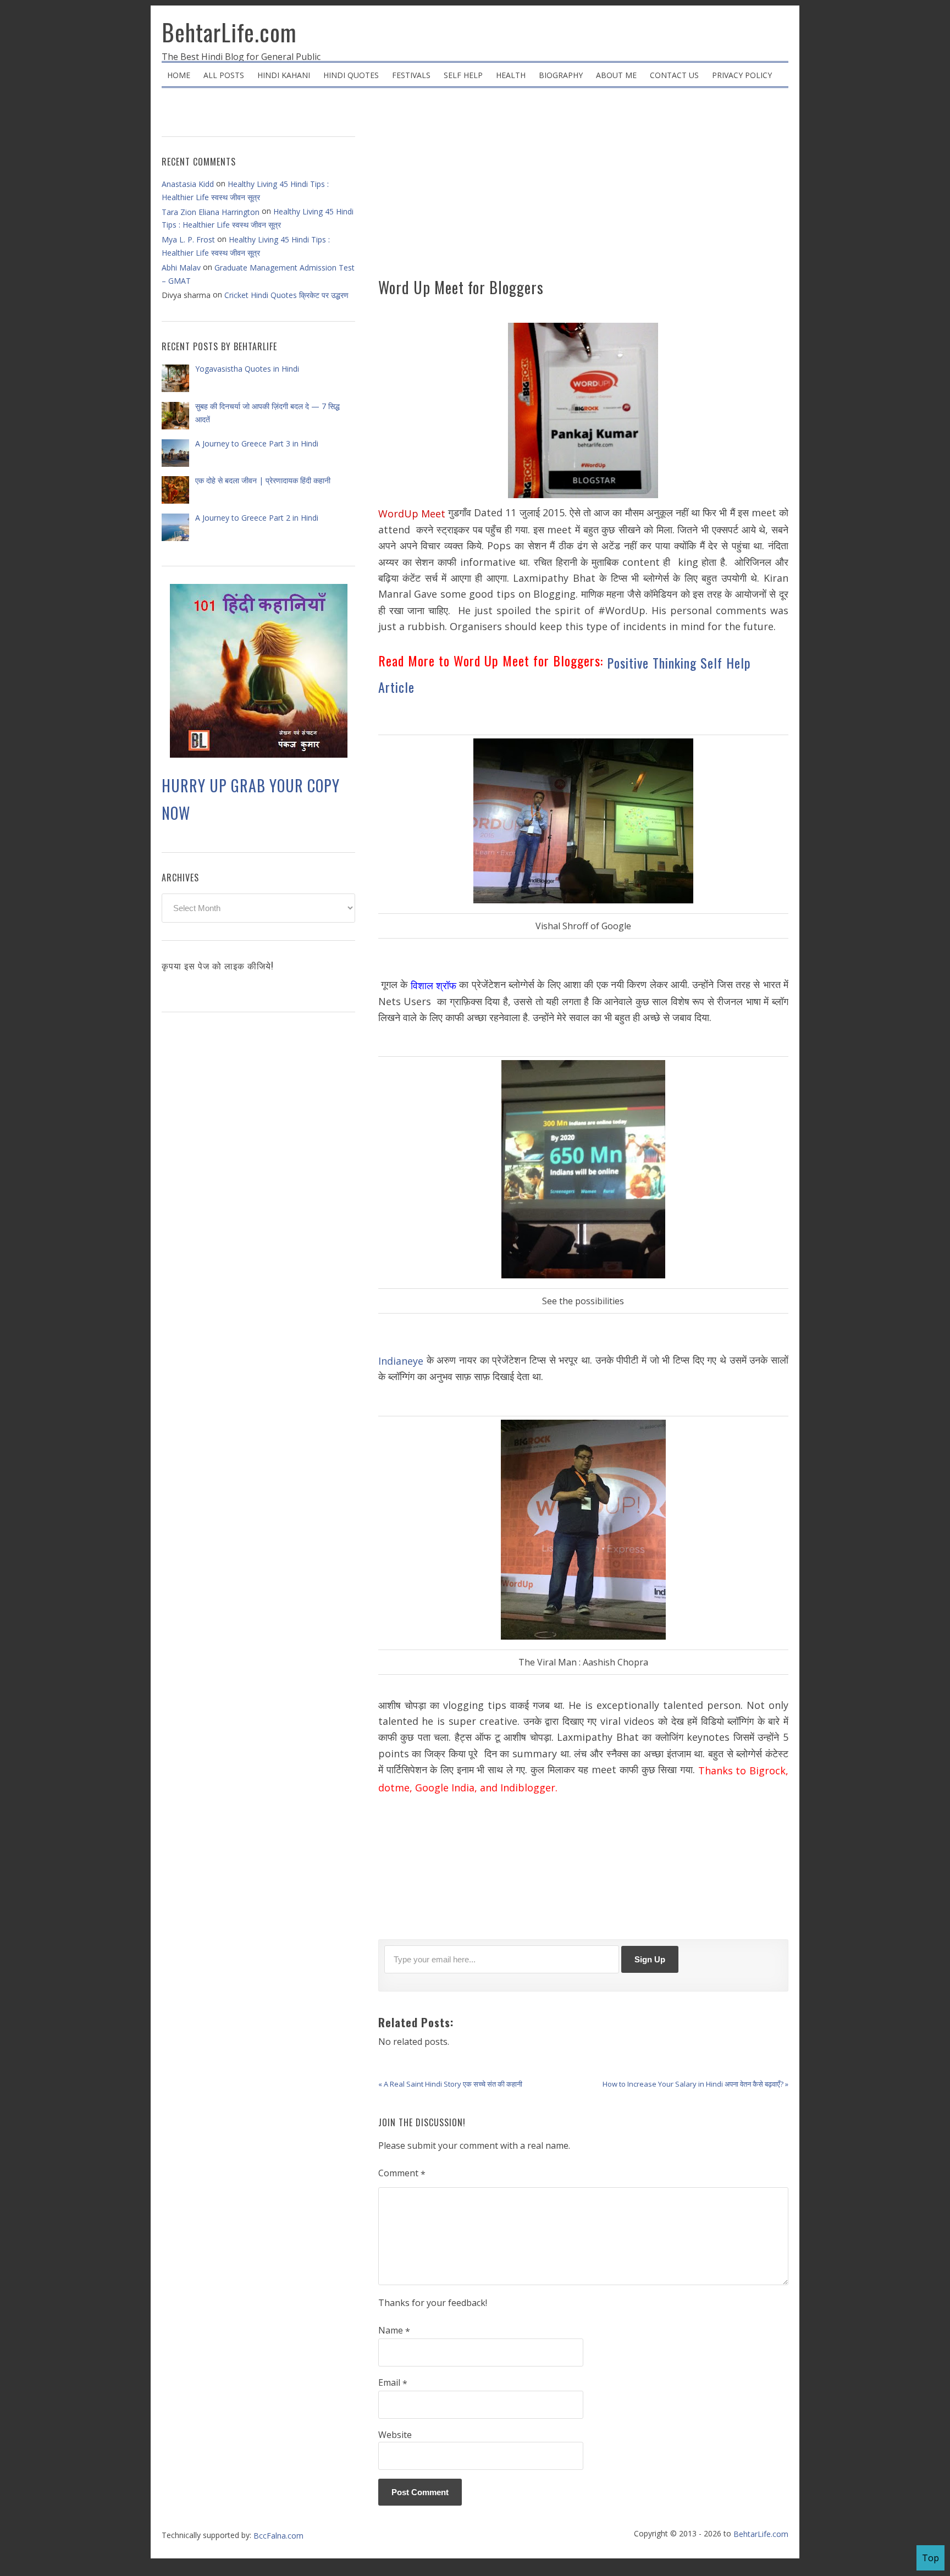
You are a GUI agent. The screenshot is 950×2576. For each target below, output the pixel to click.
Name (394, 2331)
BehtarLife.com (229, 32)
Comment (402, 2174)
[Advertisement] (583, 187)
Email (393, 2383)
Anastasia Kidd (188, 184)
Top (930, 2558)
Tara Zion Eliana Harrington (211, 212)
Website (395, 2435)
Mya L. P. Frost (188, 239)
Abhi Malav (181, 267)
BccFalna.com (278, 2536)
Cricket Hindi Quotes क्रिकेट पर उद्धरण (286, 295)
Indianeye (401, 1360)
